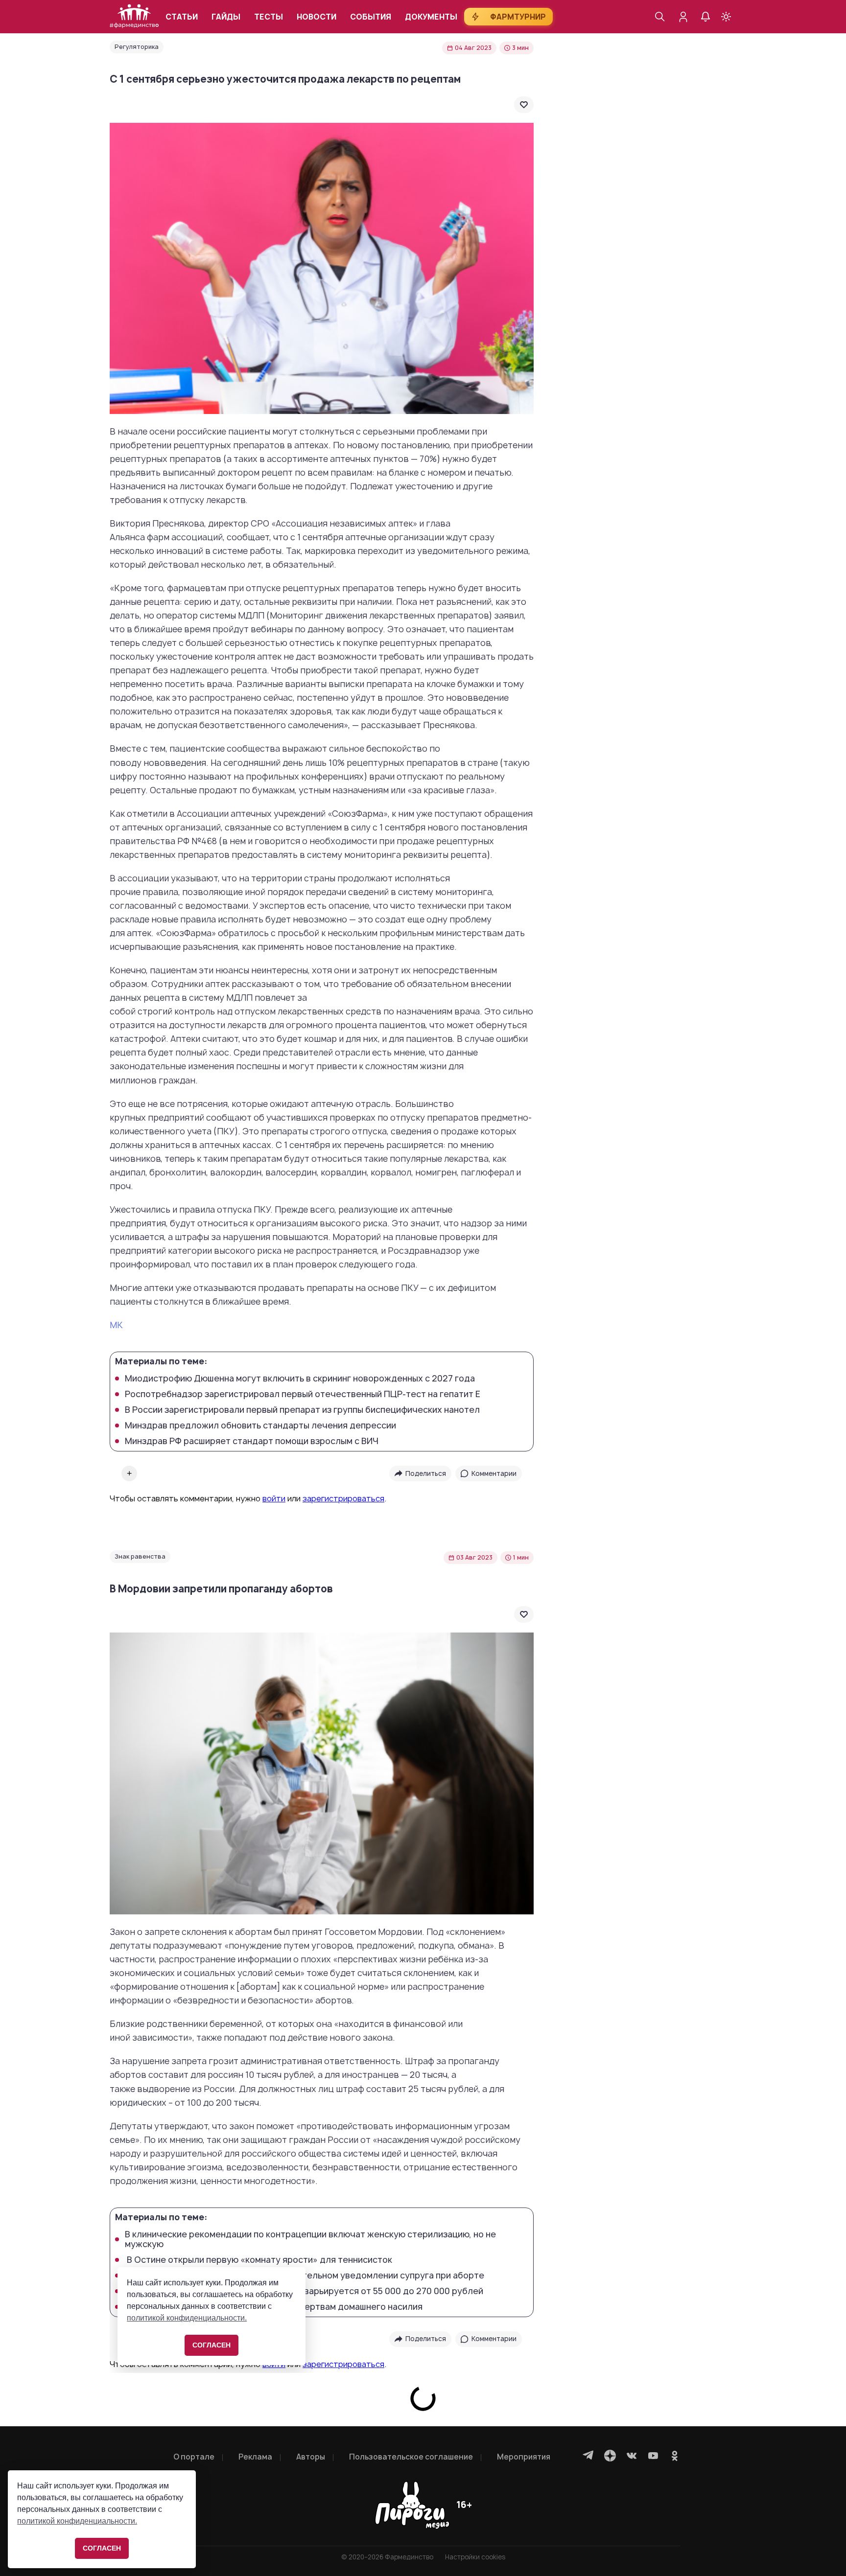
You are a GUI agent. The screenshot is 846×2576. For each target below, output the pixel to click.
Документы (431, 17)
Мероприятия (524, 2457)
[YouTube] (653, 2456)
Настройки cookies (475, 2557)
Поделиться (426, 1473)
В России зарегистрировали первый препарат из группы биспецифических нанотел (302, 1410)
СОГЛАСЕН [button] (102, 2548)
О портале (194, 2457)
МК (116, 1325)
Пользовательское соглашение (411, 2457)
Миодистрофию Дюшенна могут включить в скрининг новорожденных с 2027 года (300, 1379)
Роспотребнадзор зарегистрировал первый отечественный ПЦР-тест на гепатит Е (303, 1394)
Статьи (182, 17)
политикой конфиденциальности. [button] (77, 2521)
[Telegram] (588, 2456)
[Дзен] (610, 2456)
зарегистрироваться (343, 1498)
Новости (317, 17)
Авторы (311, 2457)
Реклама (255, 2457)
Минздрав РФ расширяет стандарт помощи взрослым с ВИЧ (252, 1441)
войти (274, 1498)
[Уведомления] (705, 17)
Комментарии (494, 1473)
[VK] (632, 2456)
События (371, 17)
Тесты (269, 17)
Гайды (226, 17)
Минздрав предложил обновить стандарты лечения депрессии (260, 1426)
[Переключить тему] (726, 17)
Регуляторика (137, 47)
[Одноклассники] (675, 2456)
